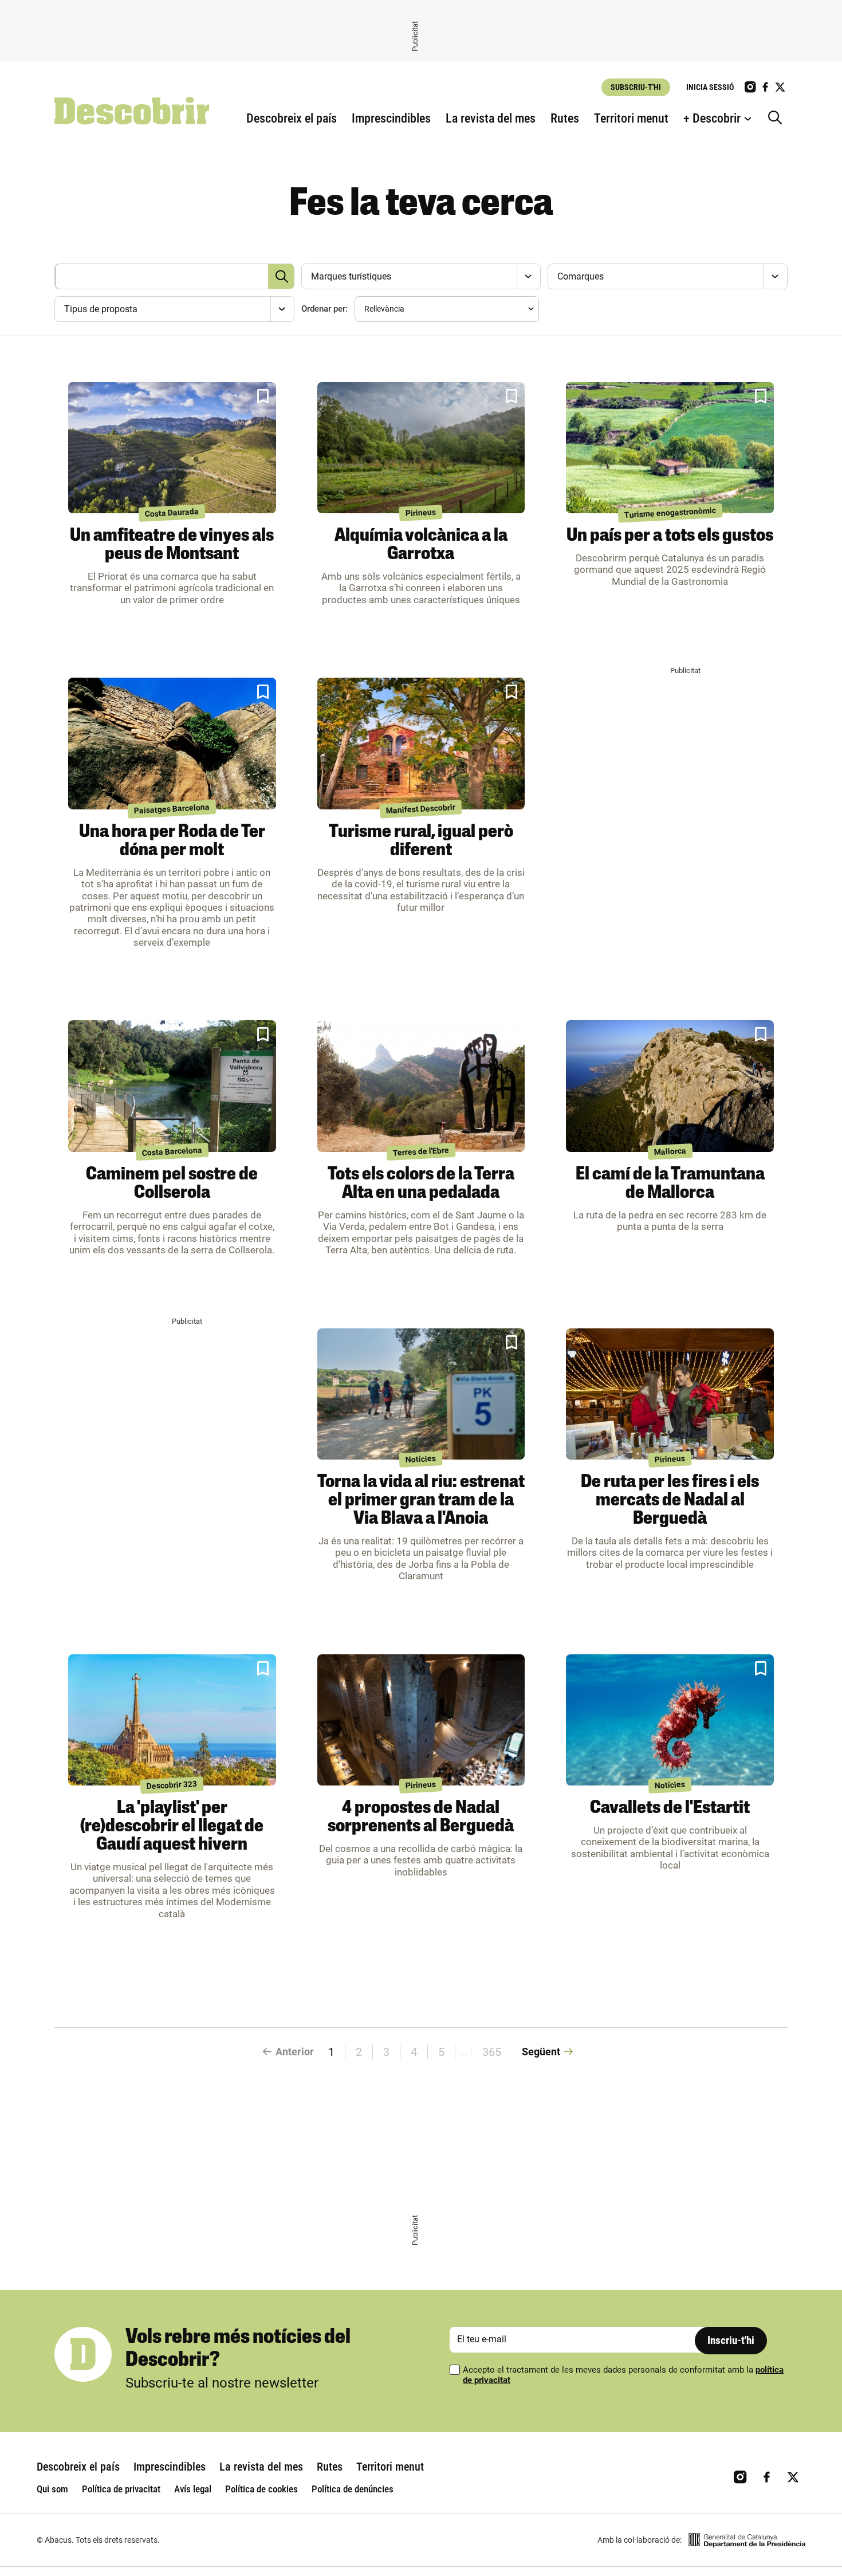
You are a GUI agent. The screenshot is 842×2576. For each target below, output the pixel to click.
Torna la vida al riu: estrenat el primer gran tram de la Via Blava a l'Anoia (421, 1501)
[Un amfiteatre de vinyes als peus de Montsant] (172, 448)
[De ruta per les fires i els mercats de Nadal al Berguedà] (670, 1394)
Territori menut (631, 118)
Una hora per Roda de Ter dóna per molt (172, 841)
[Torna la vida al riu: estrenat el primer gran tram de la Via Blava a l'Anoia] (421, 1394)
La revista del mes (491, 118)
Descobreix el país (292, 118)
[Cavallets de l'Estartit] (670, 1720)
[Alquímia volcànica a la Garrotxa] (421, 448)
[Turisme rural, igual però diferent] (421, 744)
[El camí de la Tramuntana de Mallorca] (670, 1086)
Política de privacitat (121, 2489)
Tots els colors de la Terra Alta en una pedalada (421, 1184)
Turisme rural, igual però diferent (421, 841)
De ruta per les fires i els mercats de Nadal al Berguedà (670, 1501)
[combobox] (420, 276)
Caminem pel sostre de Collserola (172, 1184)
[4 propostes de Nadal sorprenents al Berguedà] (421, 1720)
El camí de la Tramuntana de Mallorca (670, 1184)
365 (492, 2052)
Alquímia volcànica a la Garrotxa (421, 545)
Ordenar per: (324, 309)
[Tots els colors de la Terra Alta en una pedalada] (421, 1086)
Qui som (52, 2489)
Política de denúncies (353, 2489)
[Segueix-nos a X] (780, 87)
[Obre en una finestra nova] (747, 2540)
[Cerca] (778, 119)
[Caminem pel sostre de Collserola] (172, 1086)
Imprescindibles (391, 118)
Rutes (565, 118)
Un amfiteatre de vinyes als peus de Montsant (172, 545)
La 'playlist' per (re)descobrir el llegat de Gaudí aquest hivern (172, 1827)
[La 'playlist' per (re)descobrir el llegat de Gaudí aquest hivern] (172, 1720)
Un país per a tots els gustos (670, 536)
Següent (541, 2052)
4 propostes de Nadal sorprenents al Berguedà (421, 1818)
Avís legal (193, 2489)
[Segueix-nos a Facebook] (765, 87)
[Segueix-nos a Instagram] (750, 87)
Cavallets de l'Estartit (670, 1808)
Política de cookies (261, 2489)
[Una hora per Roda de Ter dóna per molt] (172, 744)
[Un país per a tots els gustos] (670, 448)
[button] (263, 396)
